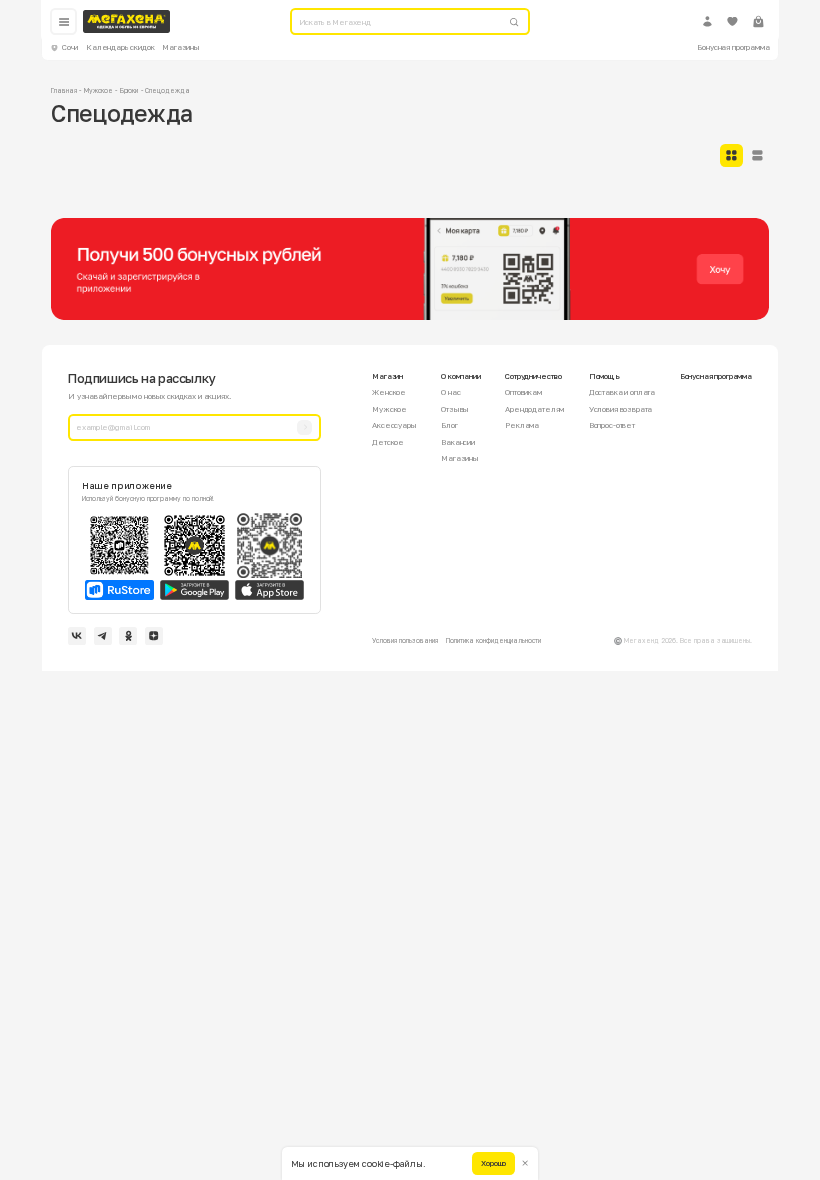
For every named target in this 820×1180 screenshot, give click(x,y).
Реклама (522, 425)
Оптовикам (523, 392)
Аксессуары (394, 425)
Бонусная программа (733, 47)
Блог (449, 425)
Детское (388, 442)
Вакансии (458, 442)
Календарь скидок (120, 47)
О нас (450, 392)
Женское (389, 392)
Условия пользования (405, 640)
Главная (64, 90)
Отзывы (455, 409)
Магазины (181, 47)
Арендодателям (534, 409)
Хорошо (493, 1163)
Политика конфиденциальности (493, 640)
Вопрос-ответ (612, 425)
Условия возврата (621, 409)
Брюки (129, 90)
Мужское (98, 90)
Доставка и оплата (622, 392)
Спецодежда (167, 90)
